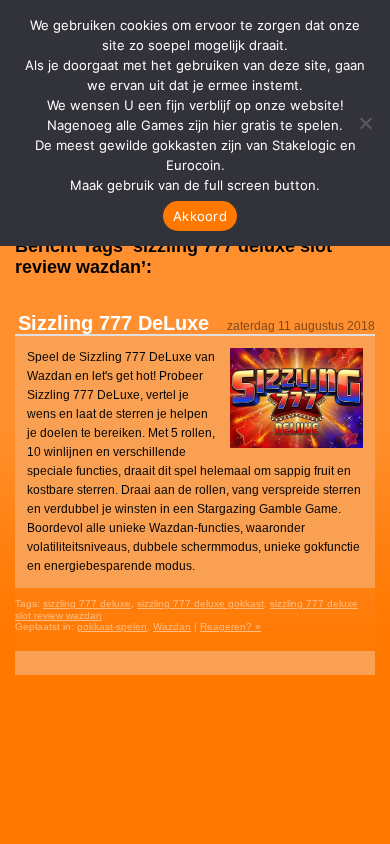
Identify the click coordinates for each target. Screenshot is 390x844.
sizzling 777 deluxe (87, 603)
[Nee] (365, 123)
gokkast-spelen (112, 626)
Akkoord (200, 216)
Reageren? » (230, 626)
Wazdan (172, 626)
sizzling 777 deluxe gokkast (200, 603)
